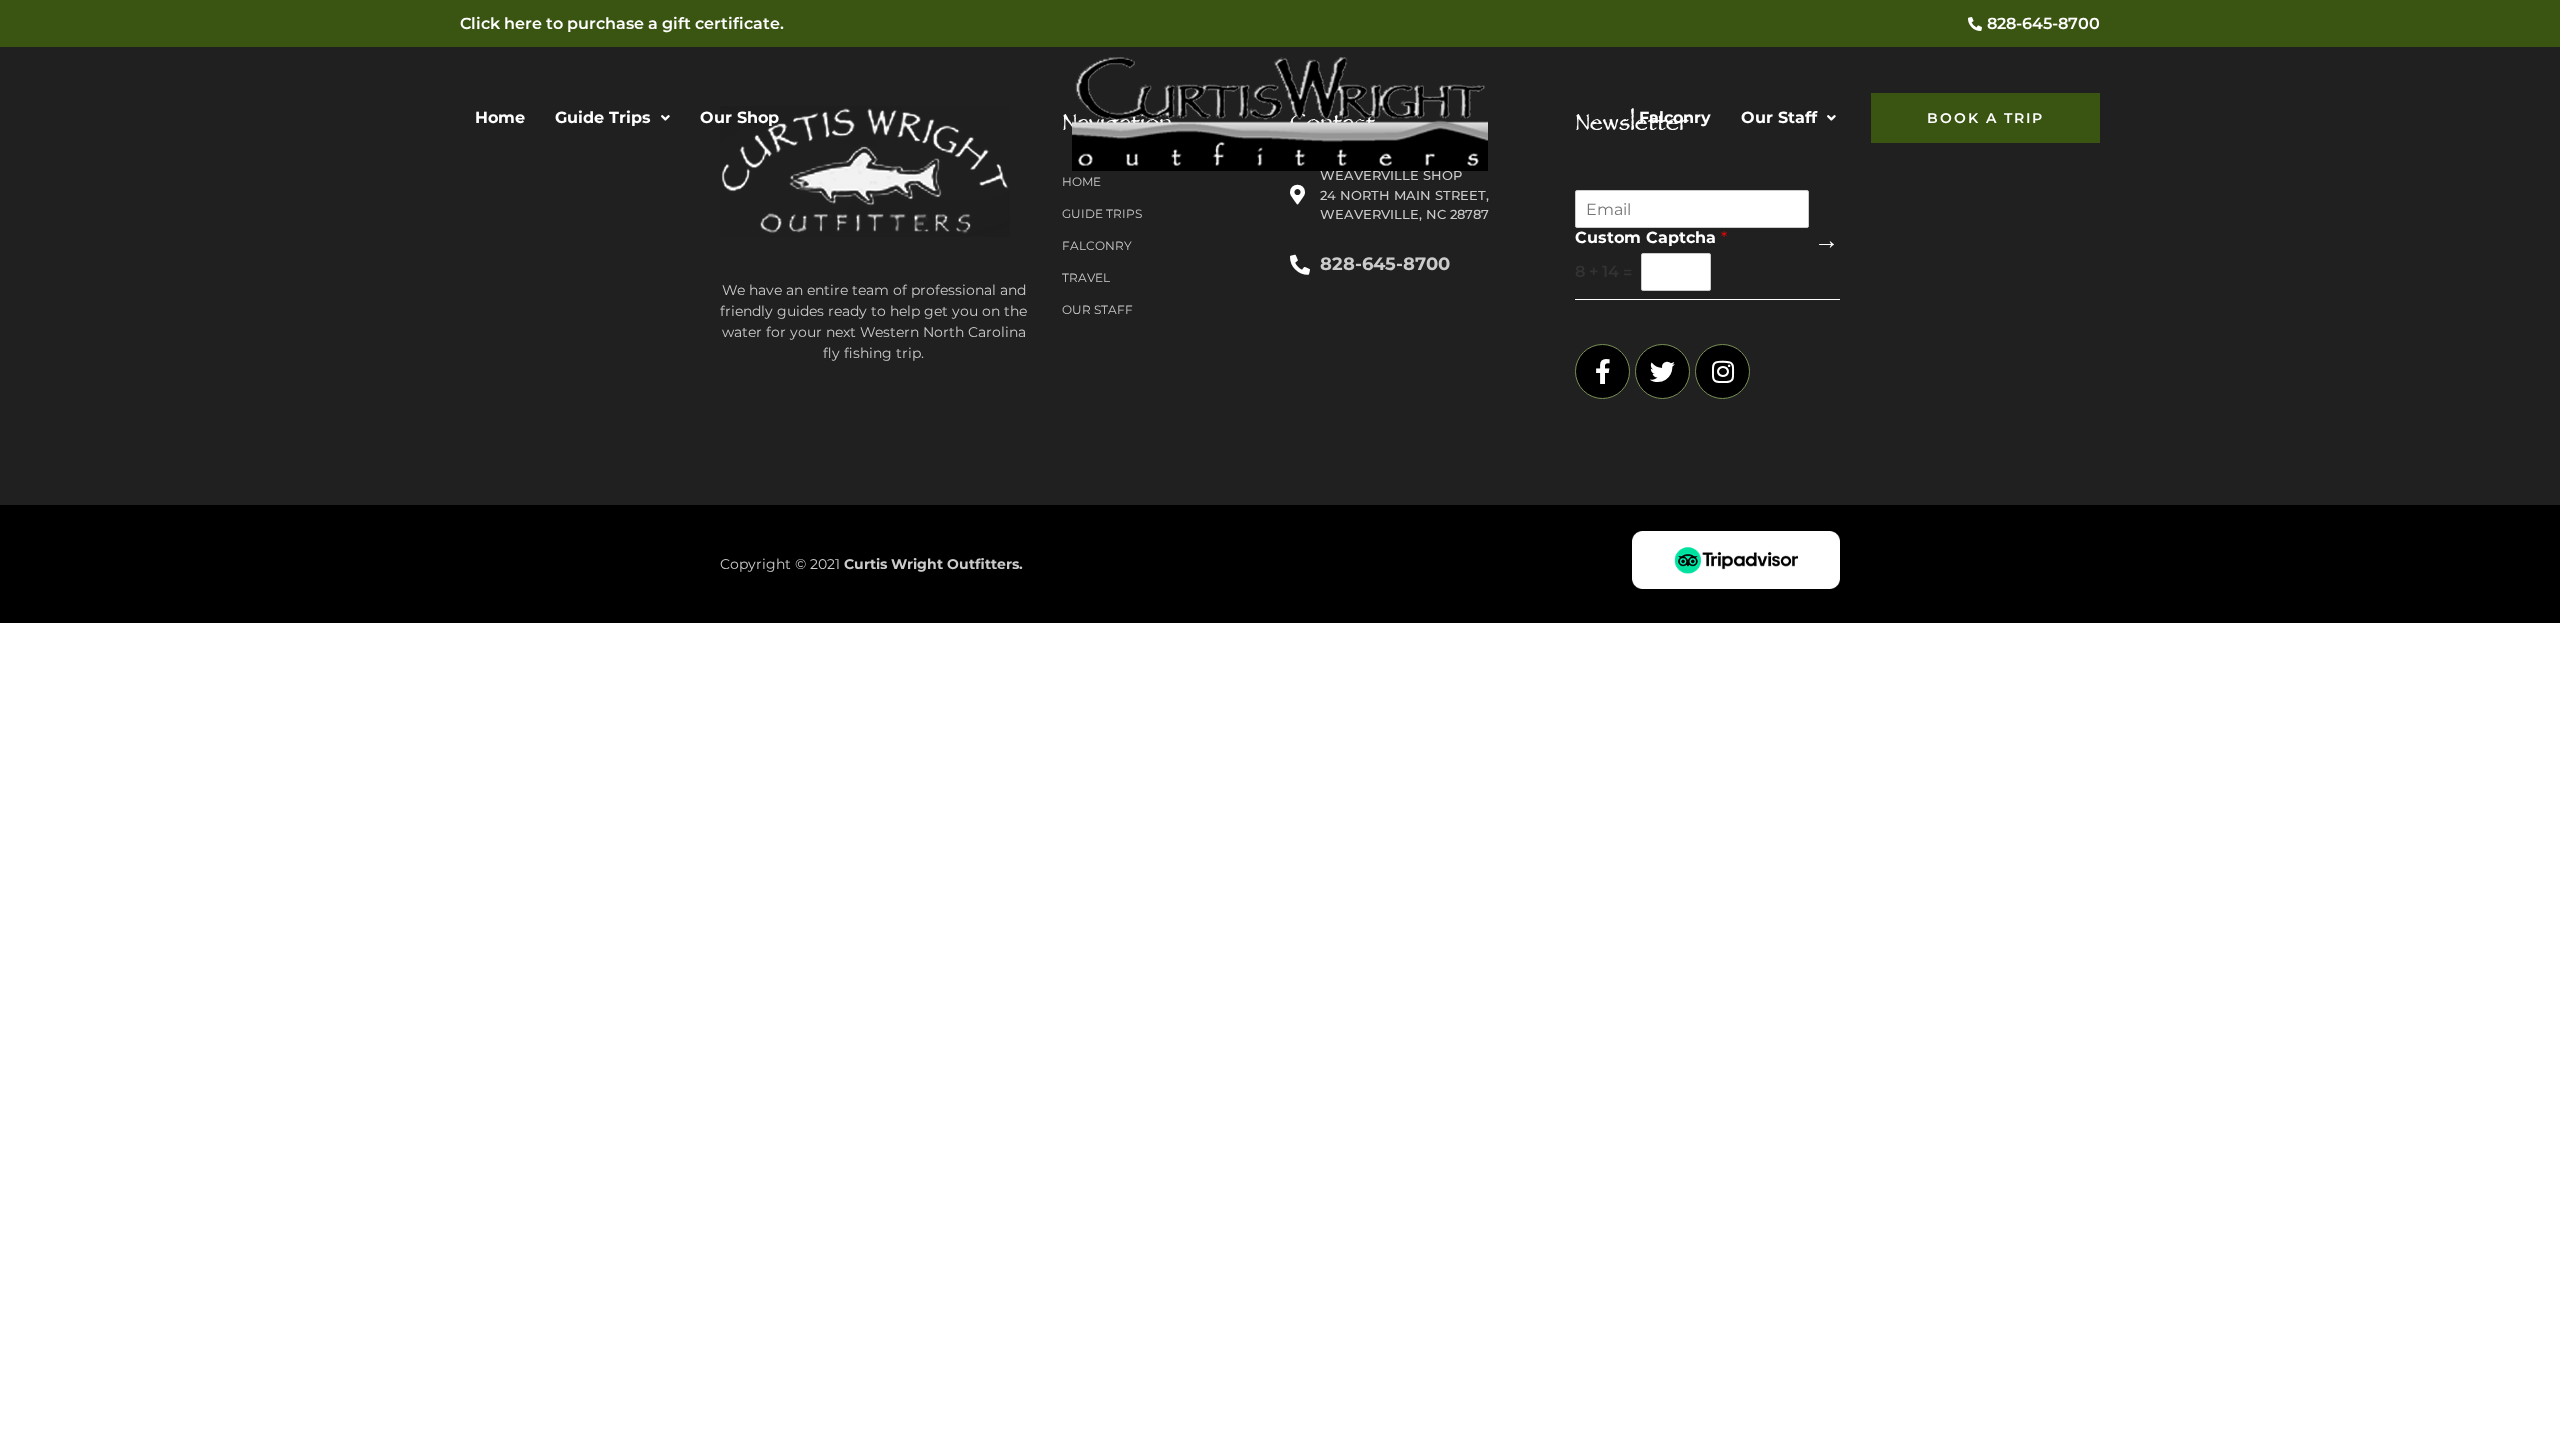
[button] (612, 118)
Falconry (1675, 117)
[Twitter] (1662, 371)
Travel (1086, 277)
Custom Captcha (1651, 237)
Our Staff (1779, 117)
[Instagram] (1722, 371)
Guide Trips (603, 117)
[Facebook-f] (1602, 371)
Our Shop (739, 117)
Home (500, 117)
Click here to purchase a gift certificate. (622, 23)
